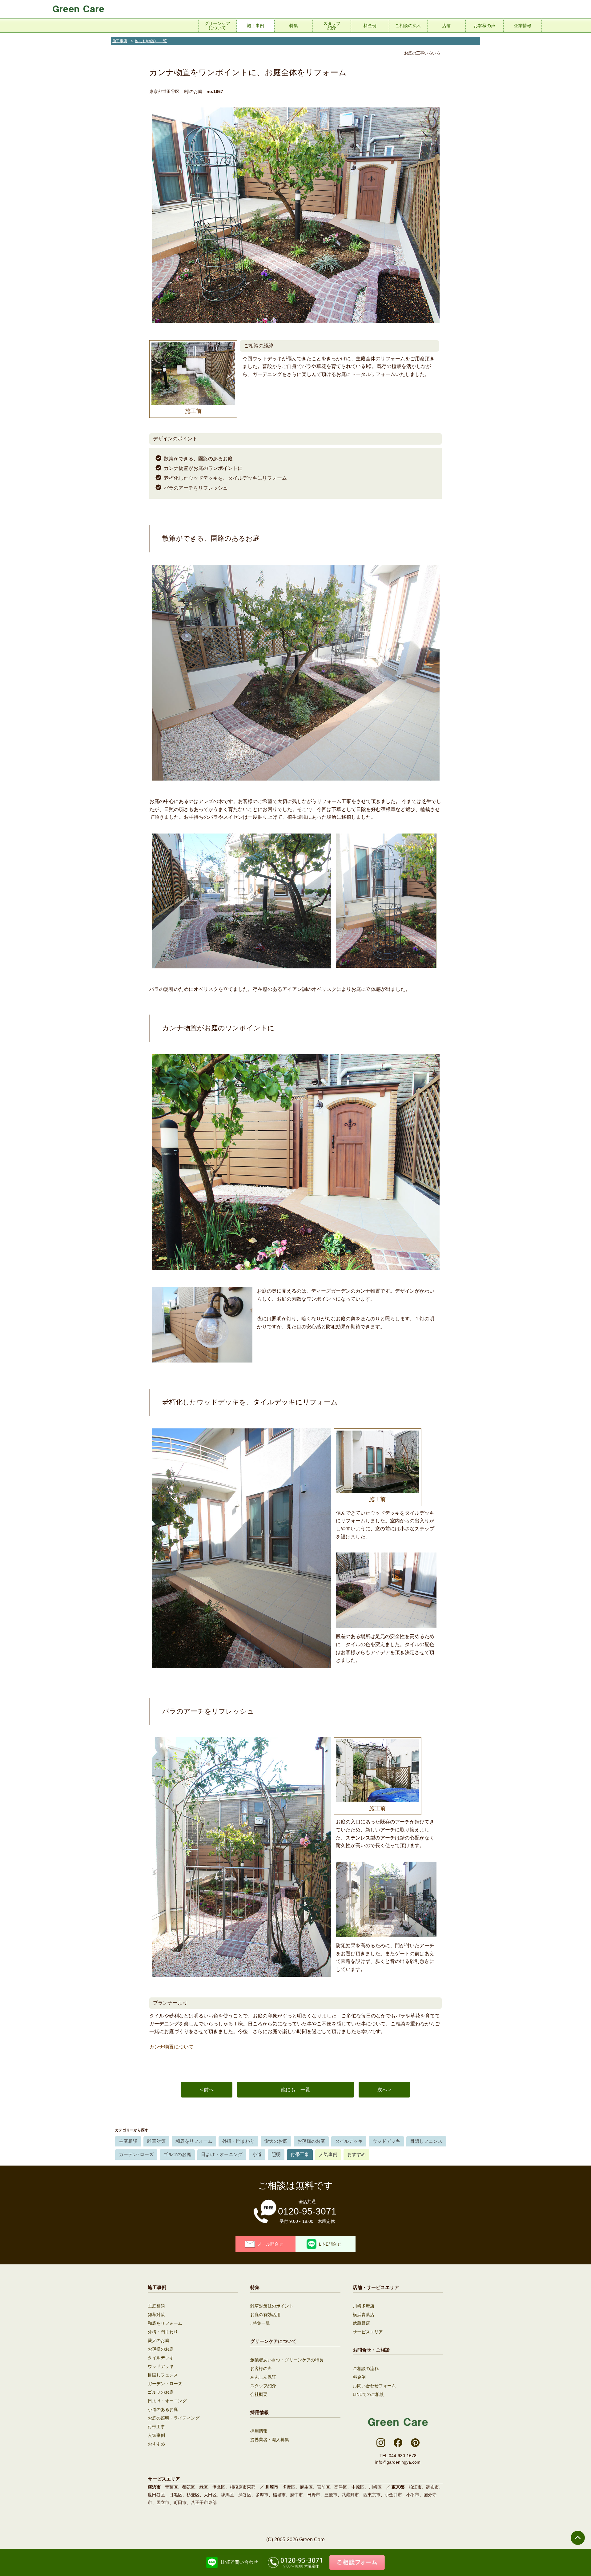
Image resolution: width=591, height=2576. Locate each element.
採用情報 (259, 2431)
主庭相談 (128, 2141)
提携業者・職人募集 (270, 2440)
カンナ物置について (171, 2047)
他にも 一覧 (295, 2090)
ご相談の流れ (366, 2368)
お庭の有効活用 (265, 2315)
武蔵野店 (361, 2323)
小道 (257, 2154)
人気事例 (328, 2154)
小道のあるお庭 (163, 2409)
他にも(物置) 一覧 (151, 41)
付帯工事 (300, 2154)
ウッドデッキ (386, 2141)
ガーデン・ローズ (165, 2384)
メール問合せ (270, 2244)
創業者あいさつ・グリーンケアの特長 (287, 2360)
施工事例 (120, 41)
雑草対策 (156, 2141)
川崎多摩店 (364, 2306)
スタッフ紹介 (263, 2386)
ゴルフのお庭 (177, 2154)
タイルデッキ (349, 2141)
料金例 (359, 2377)
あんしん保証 (263, 2377)
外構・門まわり (238, 2141)
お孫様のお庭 (311, 2141)
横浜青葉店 (364, 2315)
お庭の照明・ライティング (174, 2418)
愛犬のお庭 (276, 2141)
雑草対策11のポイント (272, 2306)
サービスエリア (368, 2332)
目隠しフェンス (426, 2141)
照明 (276, 2154)
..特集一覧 (260, 2323)
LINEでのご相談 (368, 2394)
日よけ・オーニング (222, 2154)
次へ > (384, 2090)
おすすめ (356, 2154)
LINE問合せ (330, 2244)
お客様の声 (261, 2368)
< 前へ (207, 2090)
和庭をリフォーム (194, 2141)
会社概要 (259, 2394)
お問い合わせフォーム (374, 2386)
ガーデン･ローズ (136, 2154)
